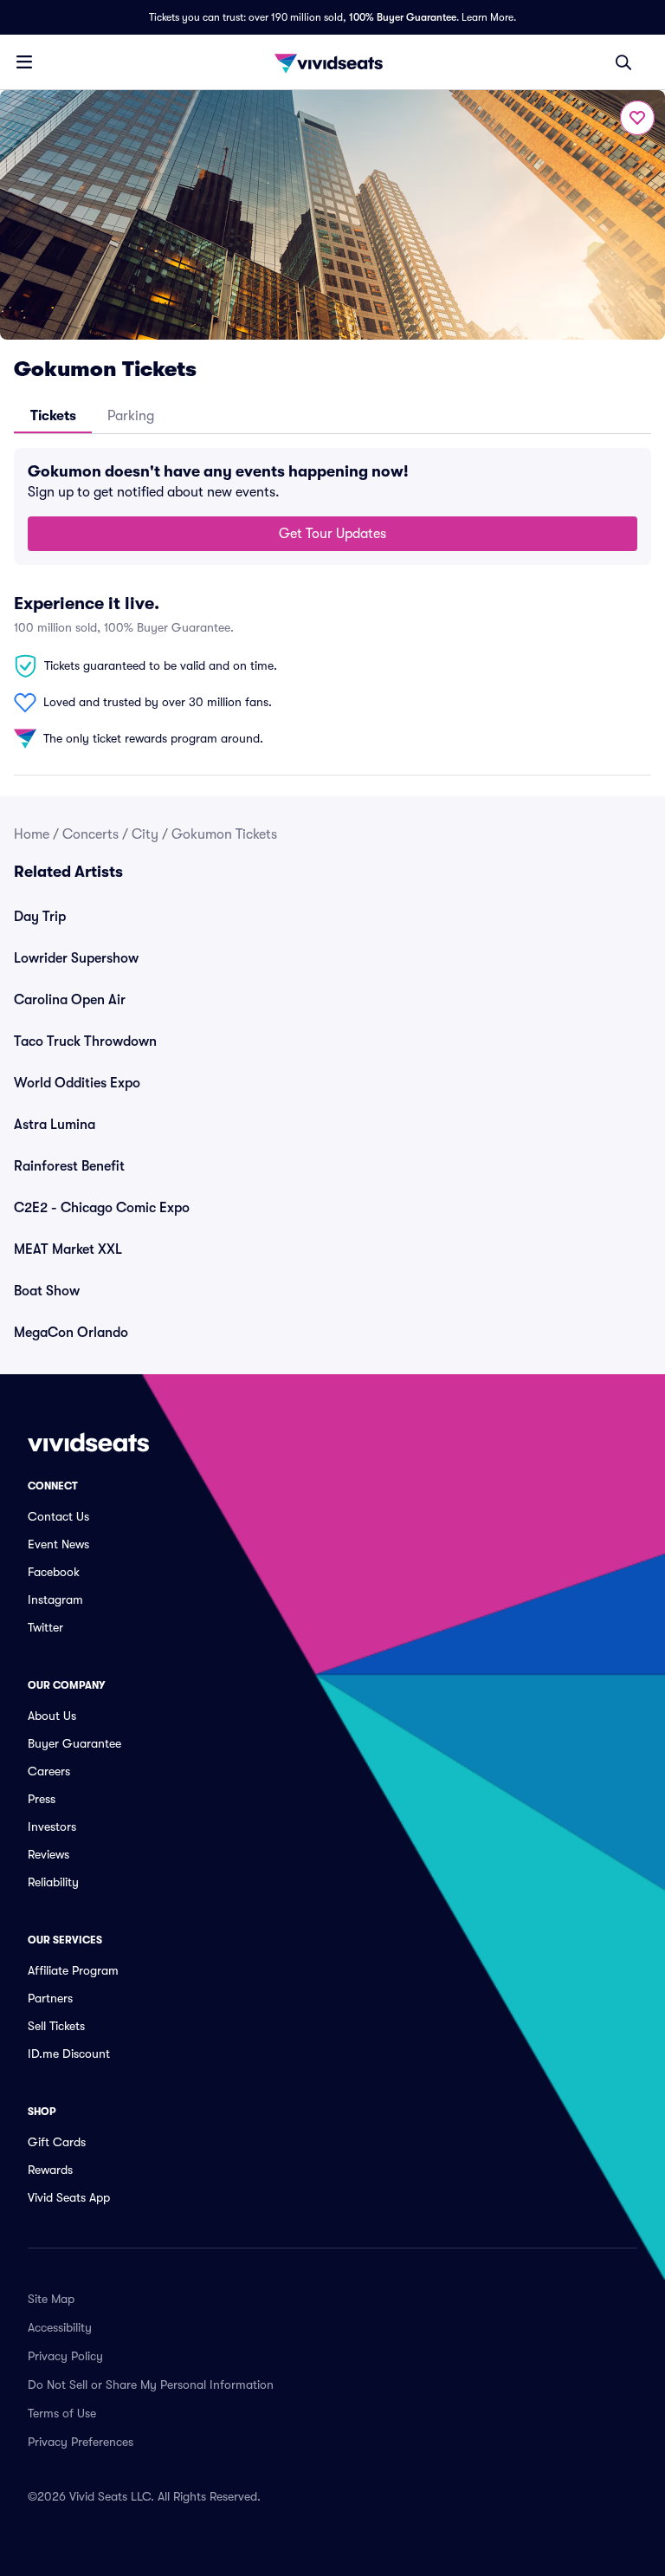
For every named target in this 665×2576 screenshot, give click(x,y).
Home (32, 834)
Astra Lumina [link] (55, 1125)
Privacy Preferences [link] (81, 2442)
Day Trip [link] (40, 917)
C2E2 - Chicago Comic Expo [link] (102, 1208)
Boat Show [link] (47, 1291)
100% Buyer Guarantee (403, 17)
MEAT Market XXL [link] (68, 1249)
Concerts (90, 834)
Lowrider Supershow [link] (76, 958)
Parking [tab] (131, 416)
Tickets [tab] (53, 416)
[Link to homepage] (332, 62)
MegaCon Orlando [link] (71, 1333)
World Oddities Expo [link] (77, 1083)
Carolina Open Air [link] (70, 1000)
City (145, 834)
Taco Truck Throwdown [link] (85, 1041)
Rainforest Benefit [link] (69, 1166)
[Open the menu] (24, 62)
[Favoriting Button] (637, 118)
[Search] (623, 62)
